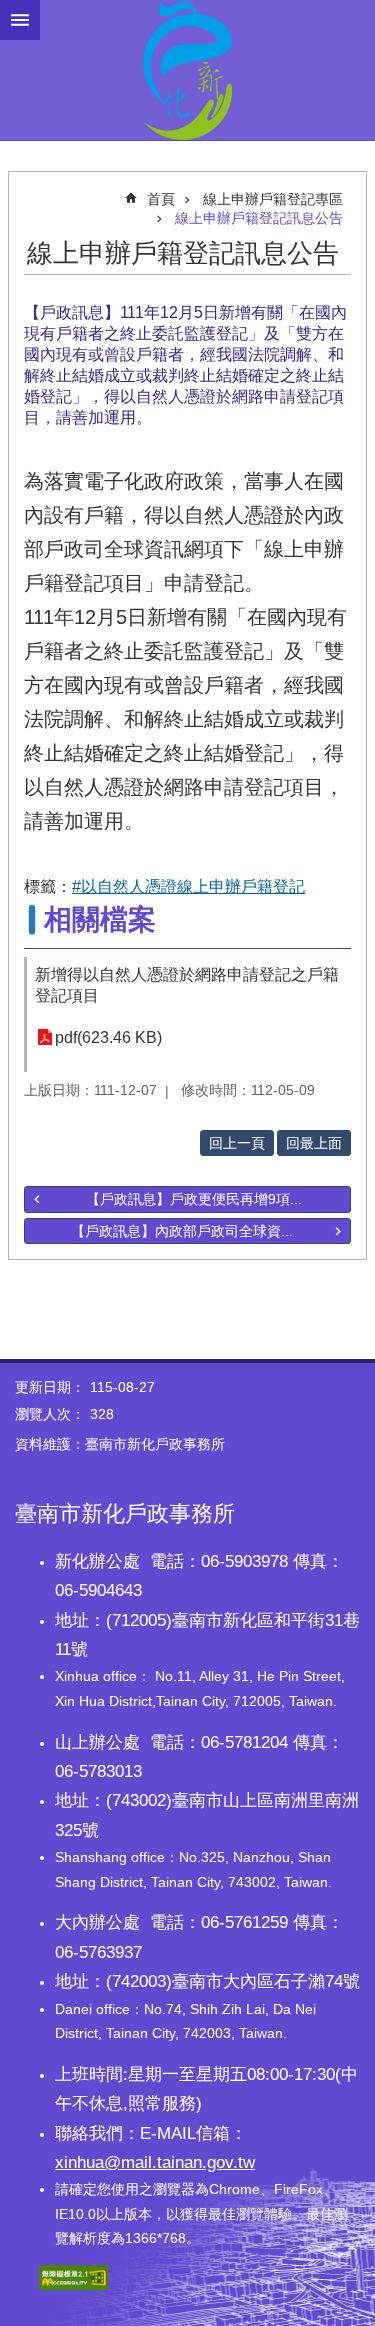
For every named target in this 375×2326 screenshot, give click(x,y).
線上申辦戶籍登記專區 (273, 199)
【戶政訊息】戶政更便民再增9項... (194, 1199)
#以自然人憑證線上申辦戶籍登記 (188, 886)
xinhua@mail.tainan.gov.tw (155, 2162)
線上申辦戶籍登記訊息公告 (259, 218)
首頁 (161, 199)
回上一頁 (237, 1143)
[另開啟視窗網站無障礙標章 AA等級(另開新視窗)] (73, 2285)
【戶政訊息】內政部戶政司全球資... (182, 1231)
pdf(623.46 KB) (108, 1037)
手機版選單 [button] (20, 20)
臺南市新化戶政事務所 (187, 70)
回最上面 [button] (314, 1143)
